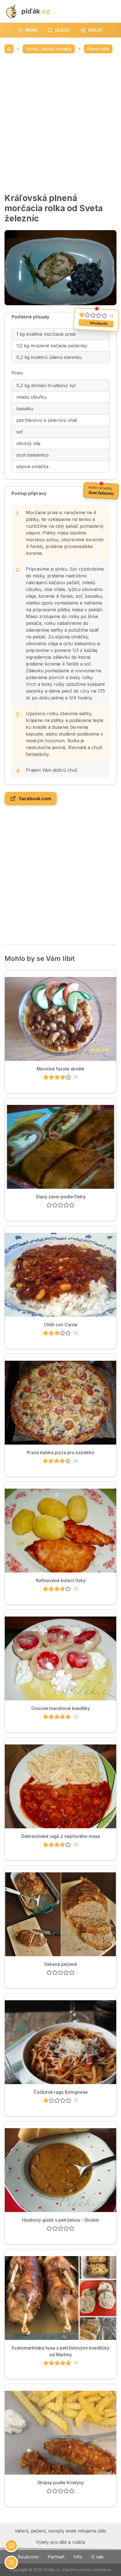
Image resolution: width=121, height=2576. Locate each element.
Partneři (56, 2557)
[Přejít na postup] (11, 2562)
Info (78, 2557)
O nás (97, 2557)
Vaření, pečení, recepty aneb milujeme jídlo (60, 2531)
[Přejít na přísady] (11, 2546)
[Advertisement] (60, 123)
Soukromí (28, 2557)
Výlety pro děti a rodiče (60, 2542)
